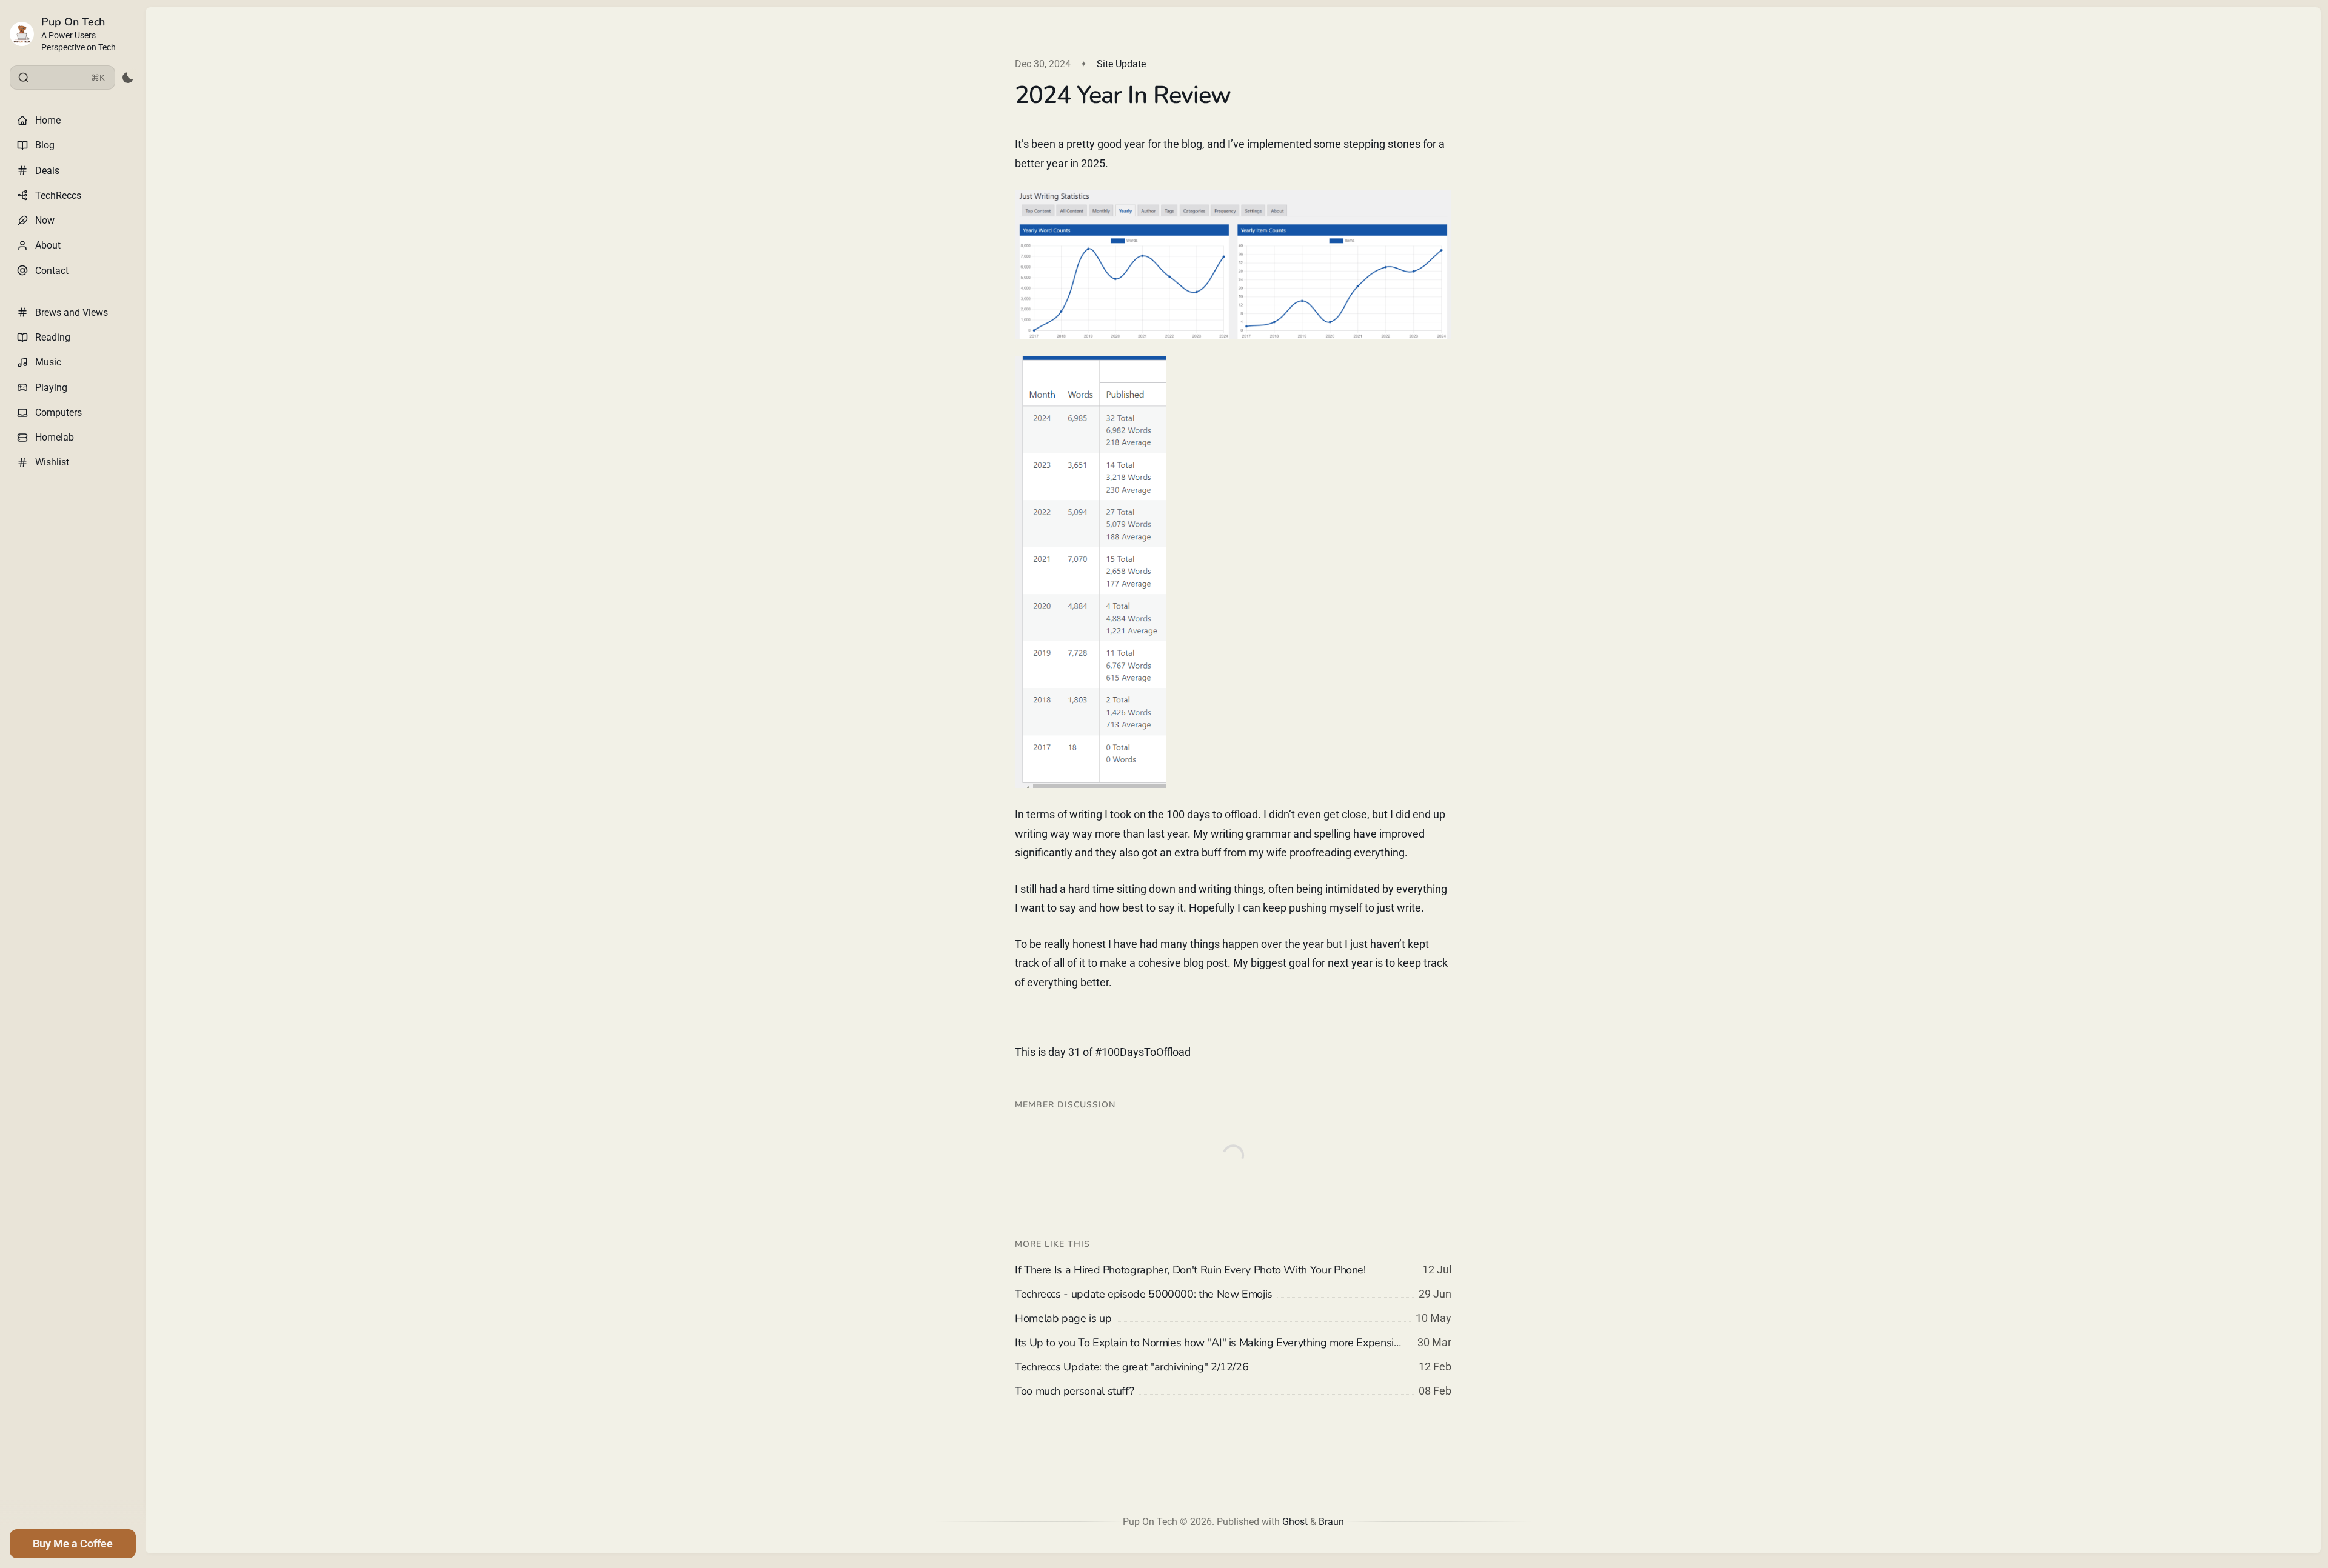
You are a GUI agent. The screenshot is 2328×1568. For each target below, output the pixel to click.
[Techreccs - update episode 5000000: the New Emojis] (1233, 1294)
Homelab (55, 437)
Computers (59, 412)
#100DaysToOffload (1143, 1052)
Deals (47, 171)
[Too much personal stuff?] (1233, 1391)
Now (45, 220)
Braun (1331, 1522)
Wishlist (52, 462)
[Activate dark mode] (128, 78)
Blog (45, 145)
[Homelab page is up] (1233, 1318)
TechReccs (58, 195)
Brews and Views (72, 312)
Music (48, 362)
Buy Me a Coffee (73, 1543)
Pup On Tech (73, 22)
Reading (53, 337)
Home (48, 120)
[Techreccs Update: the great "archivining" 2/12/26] (1233, 1367)
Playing (51, 388)
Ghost (1295, 1522)
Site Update (1121, 64)
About (48, 245)
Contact (52, 271)
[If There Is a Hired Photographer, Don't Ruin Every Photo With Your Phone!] (1233, 1270)
